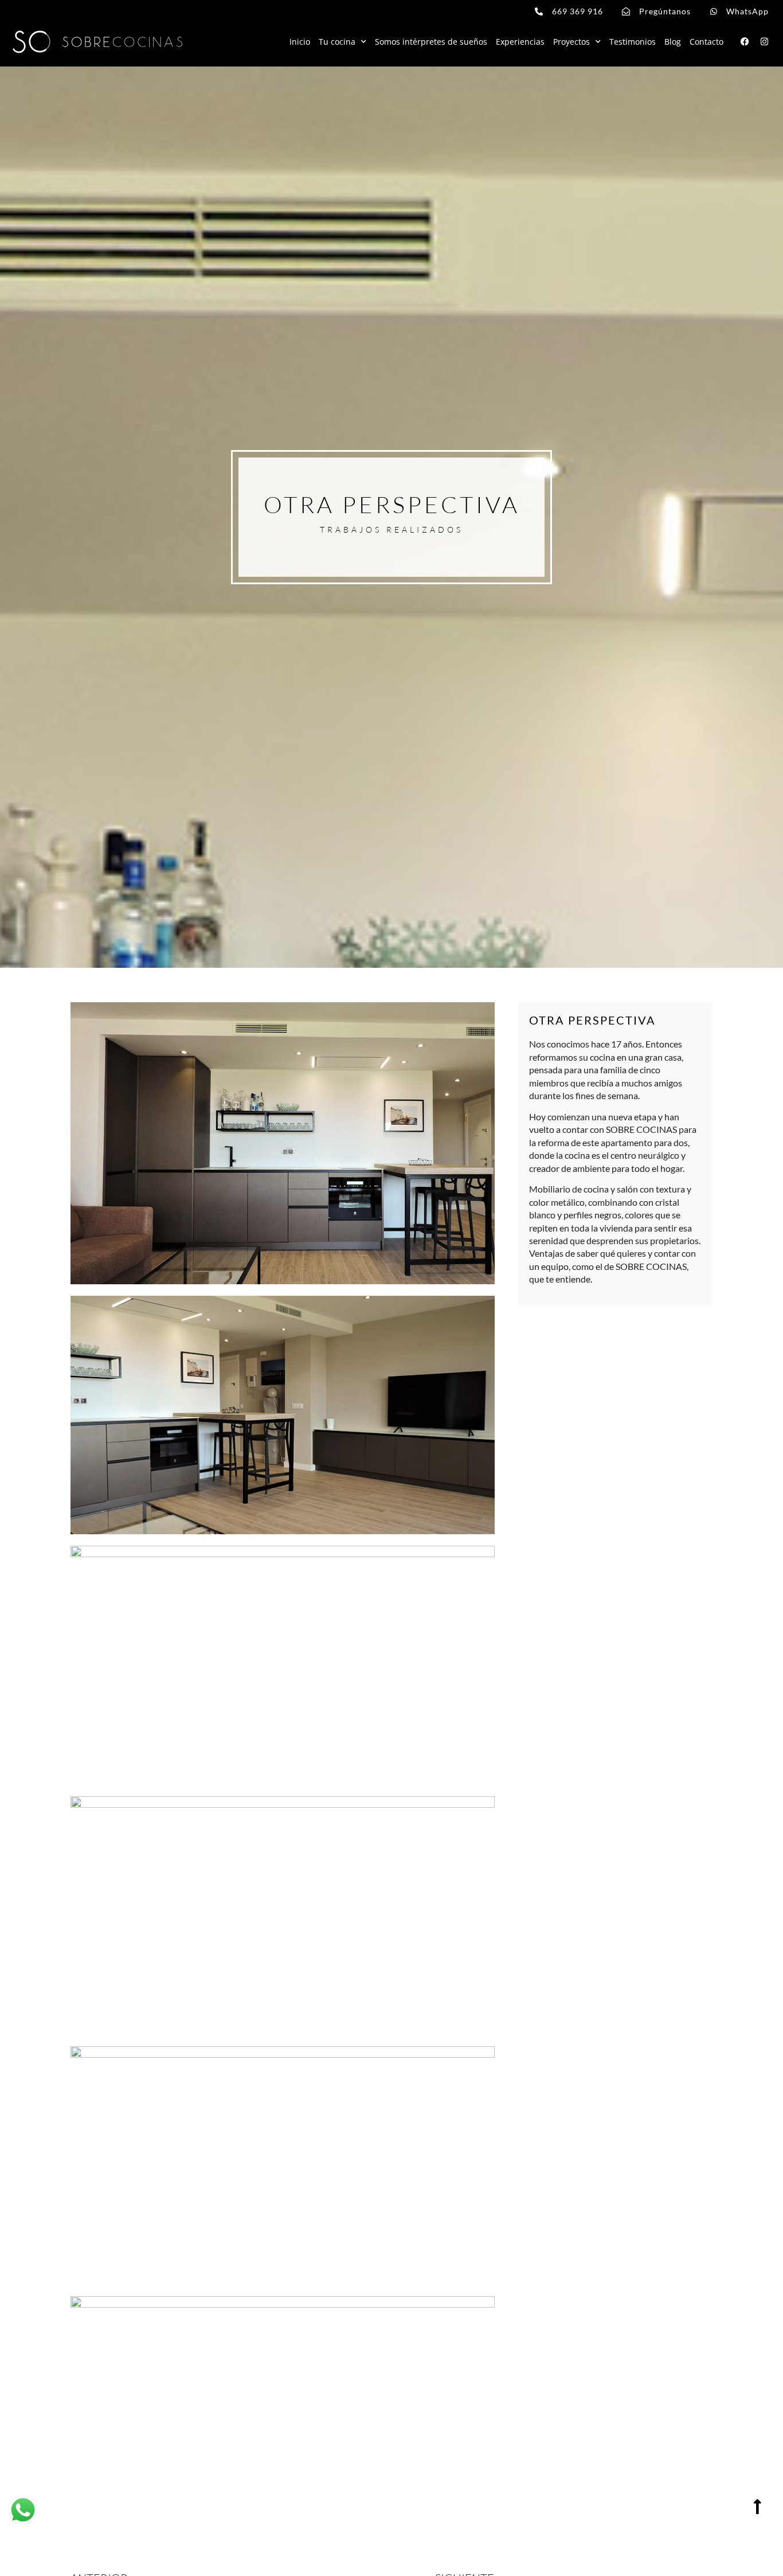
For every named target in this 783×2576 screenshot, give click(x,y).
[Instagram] (764, 42)
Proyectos (571, 42)
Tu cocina (337, 42)
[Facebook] (745, 42)
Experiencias (520, 42)
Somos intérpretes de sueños (431, 42)
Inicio (300, 42)
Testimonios (633, 42)
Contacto (706, 42)
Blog (673, 42)
